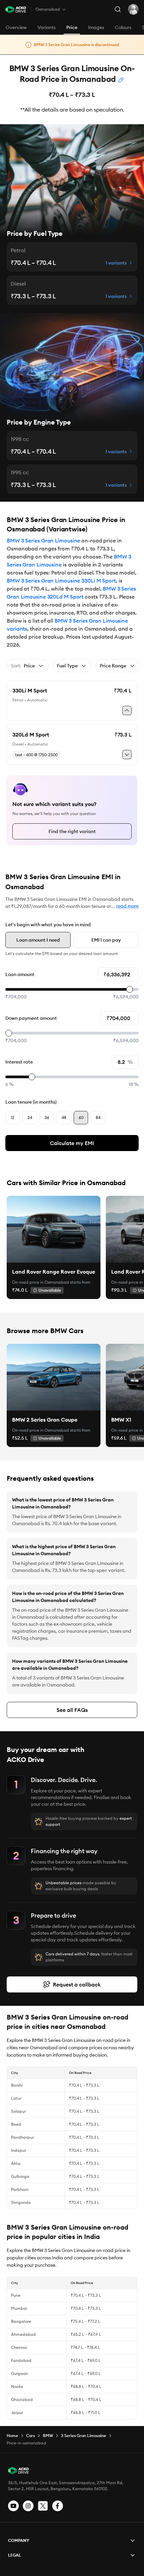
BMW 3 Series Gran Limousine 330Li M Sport (61, 581)
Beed (16, 2124)
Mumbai (19, 2308)
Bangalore (21, 2321)
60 (81, 1117)
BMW (48, 2436)
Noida (17, 2386)
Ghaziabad (22, 2399)
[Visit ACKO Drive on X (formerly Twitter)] (43, 2506)
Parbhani (20, 2189)
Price (72, 27)
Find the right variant (72, 831)
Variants (47, 27)
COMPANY (19, 2540)
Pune (16, 2295)
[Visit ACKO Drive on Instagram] (28, 2506)
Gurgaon (19, 2373)
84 (98, 1117)
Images (96, 27)
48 (64, 1117)
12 (13, 1117)
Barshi (17, 2085)
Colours (123, 27)
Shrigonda (21, 2202)
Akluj (16, 2163)
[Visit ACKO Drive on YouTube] (13, 2506)
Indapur (19, 2150)
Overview (16, 27)
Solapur (18, 2111)
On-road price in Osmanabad (41, 1282)
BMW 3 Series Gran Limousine (43, 540)
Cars (30, 2436)
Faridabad (21, 2360)
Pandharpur (22, 2137)
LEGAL (15, 2555)
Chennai (19, 2347)
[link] (54, 1229)
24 (30, 1117)
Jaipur (17, 2412)
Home (12, 2436)
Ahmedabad (23, 2334)
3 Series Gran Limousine (84, 2436)
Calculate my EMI (72, 1143)
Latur (16, 2098)
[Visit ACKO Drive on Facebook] (58, 2506)
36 (47, 1117)
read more (127, 906)
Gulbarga (20, 2176)
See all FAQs (72, 1710)
